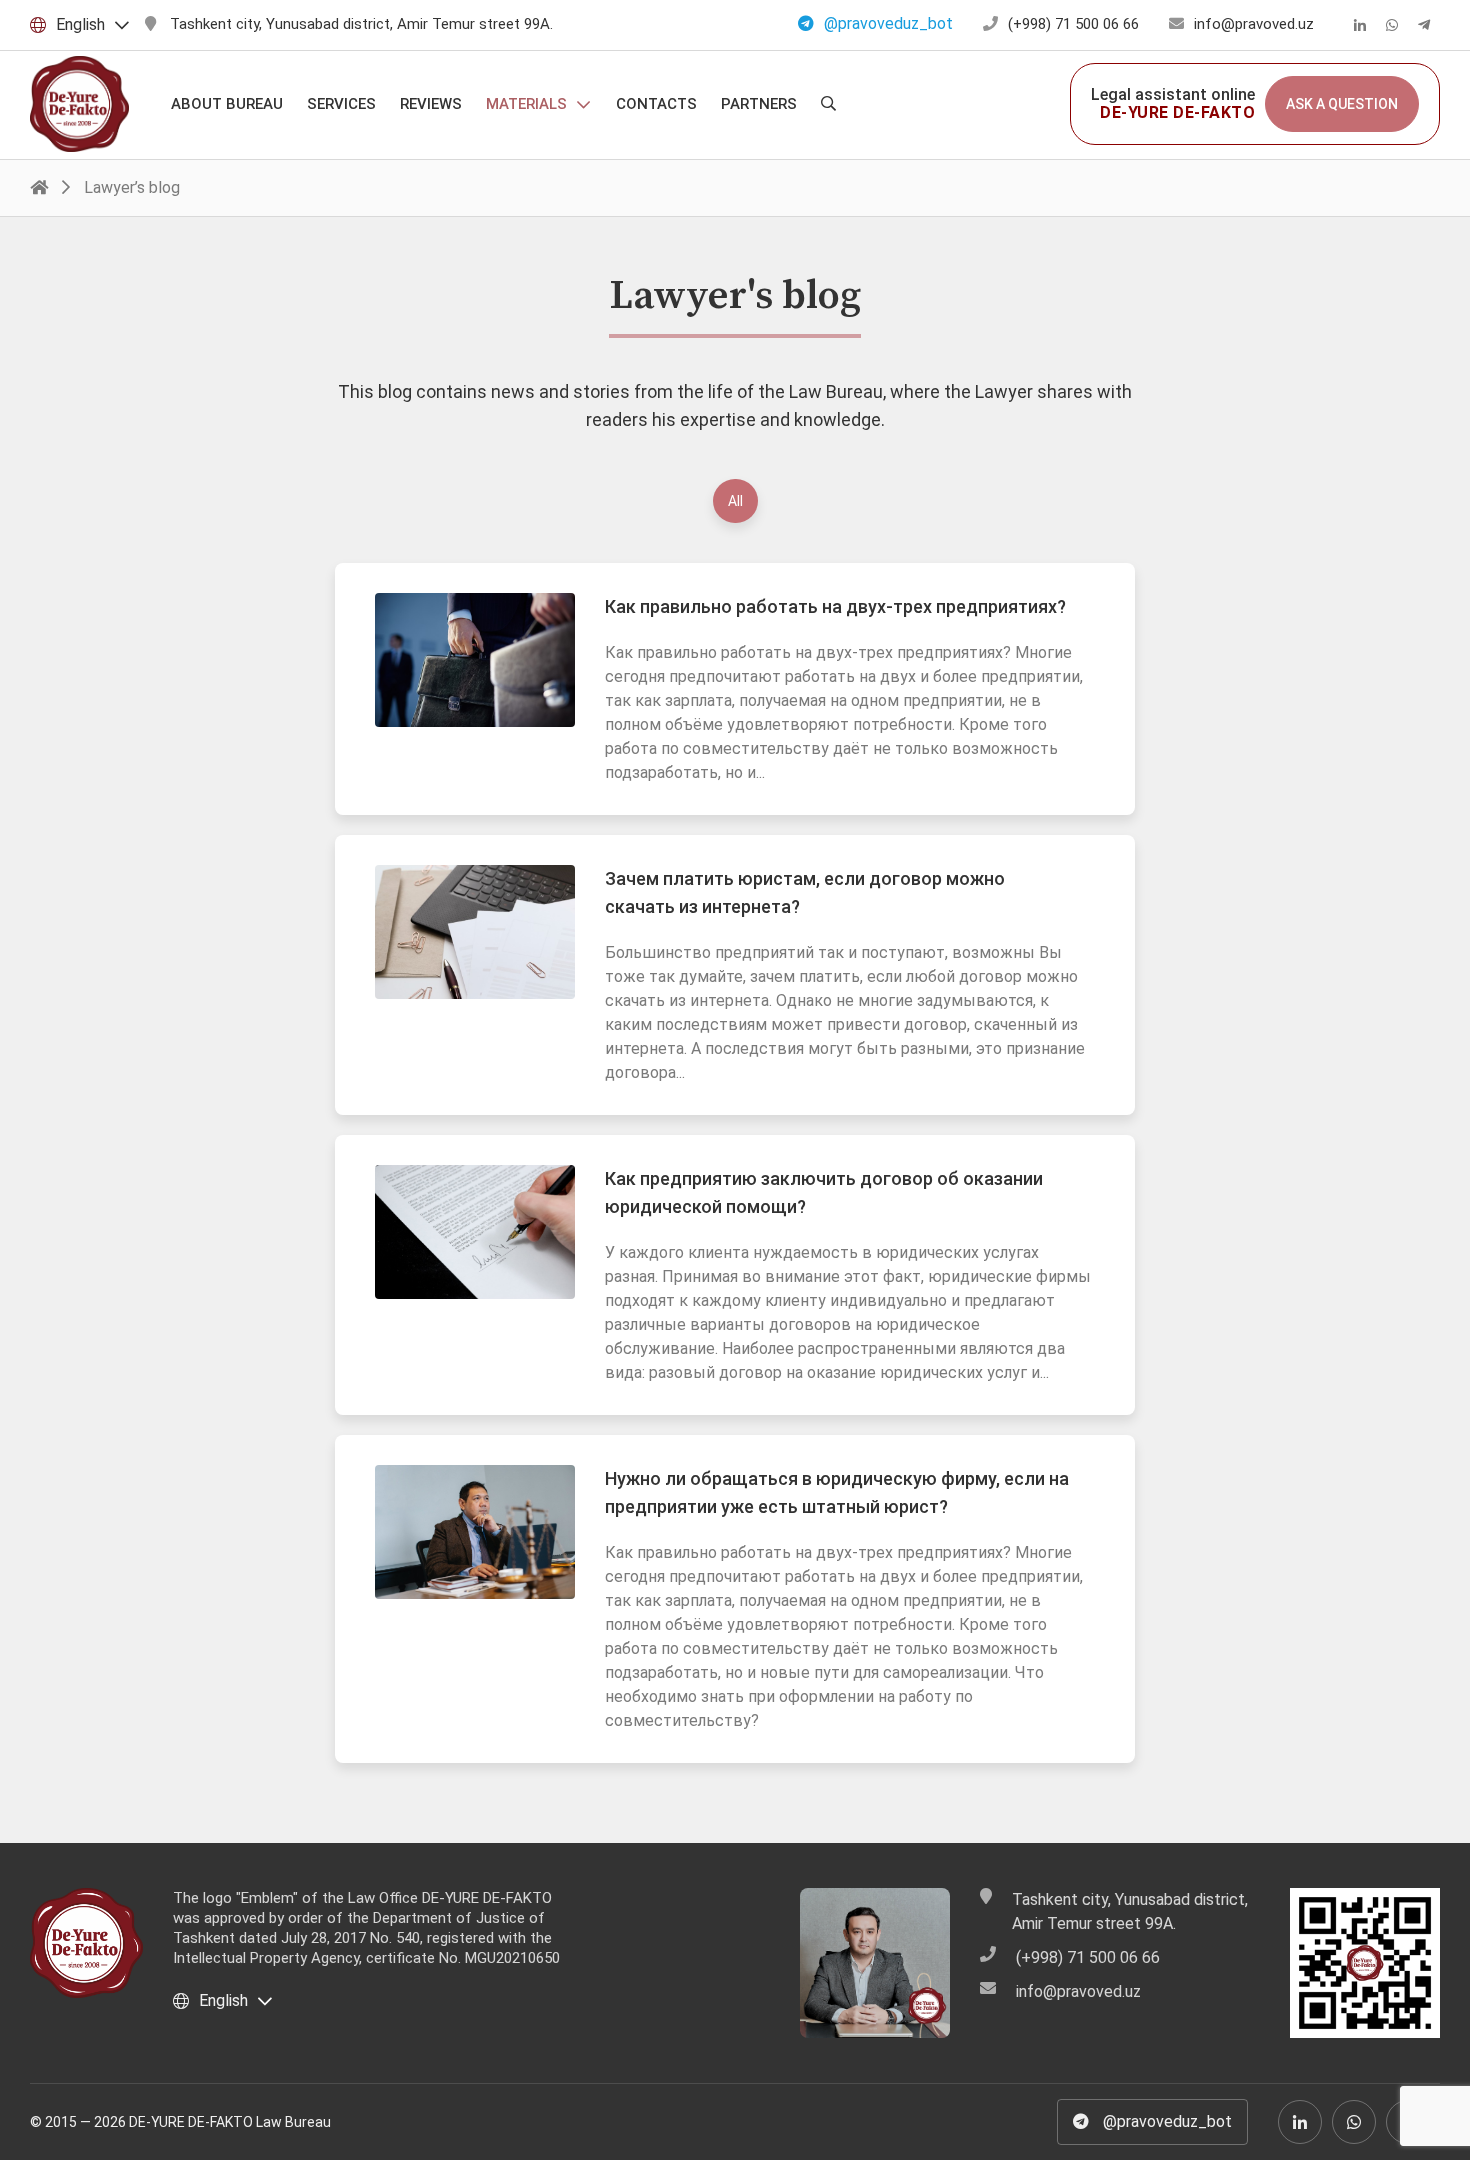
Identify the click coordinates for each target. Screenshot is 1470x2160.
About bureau (227, 104)
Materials (526, 104)
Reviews (431, 104)
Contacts (656, 104)
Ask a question (1342, 104)
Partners (759, 104)
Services (341, 104)
